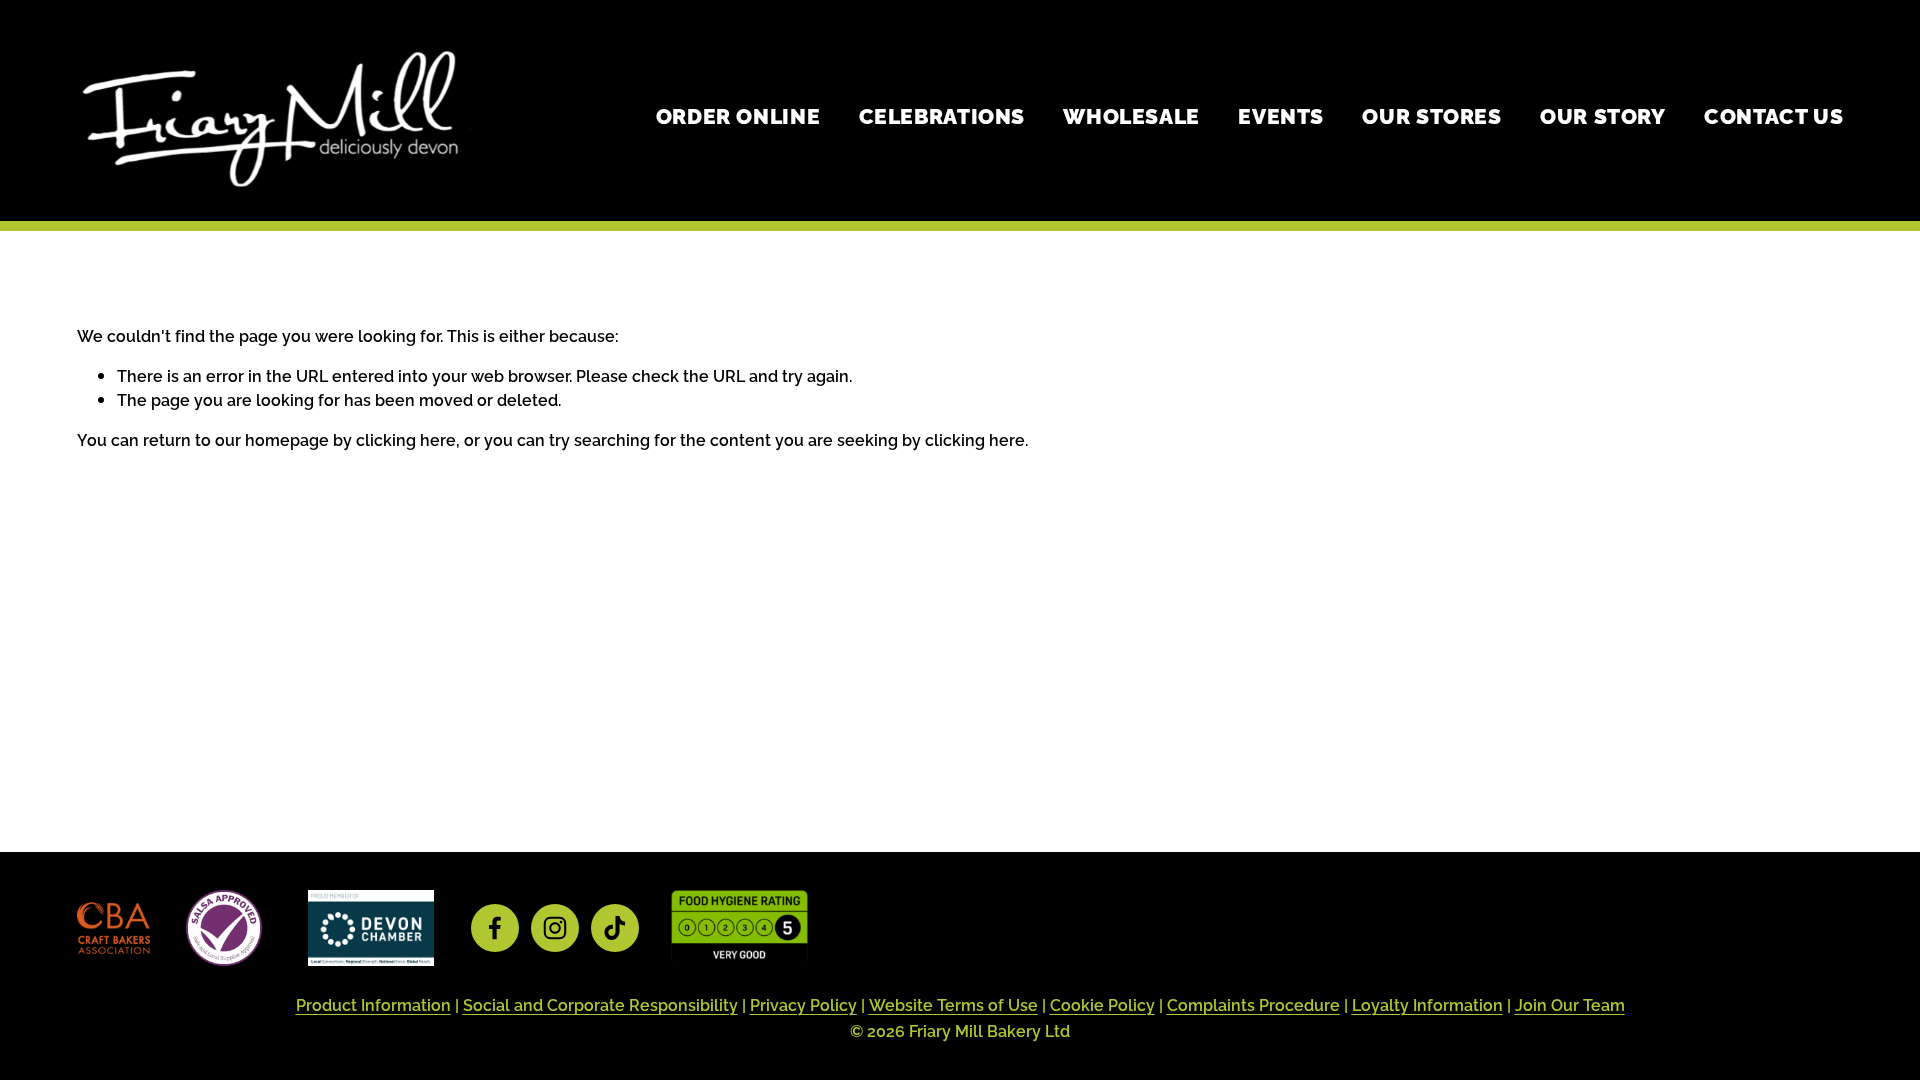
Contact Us (1773, 115)
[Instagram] (555, 928)
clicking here (406, 439)
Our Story (1603, 115)
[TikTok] (615, 928)
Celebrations (942, 115)
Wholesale (1131, 115)
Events (1281, 115)
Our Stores (1431, 115)
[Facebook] (495, 928)
